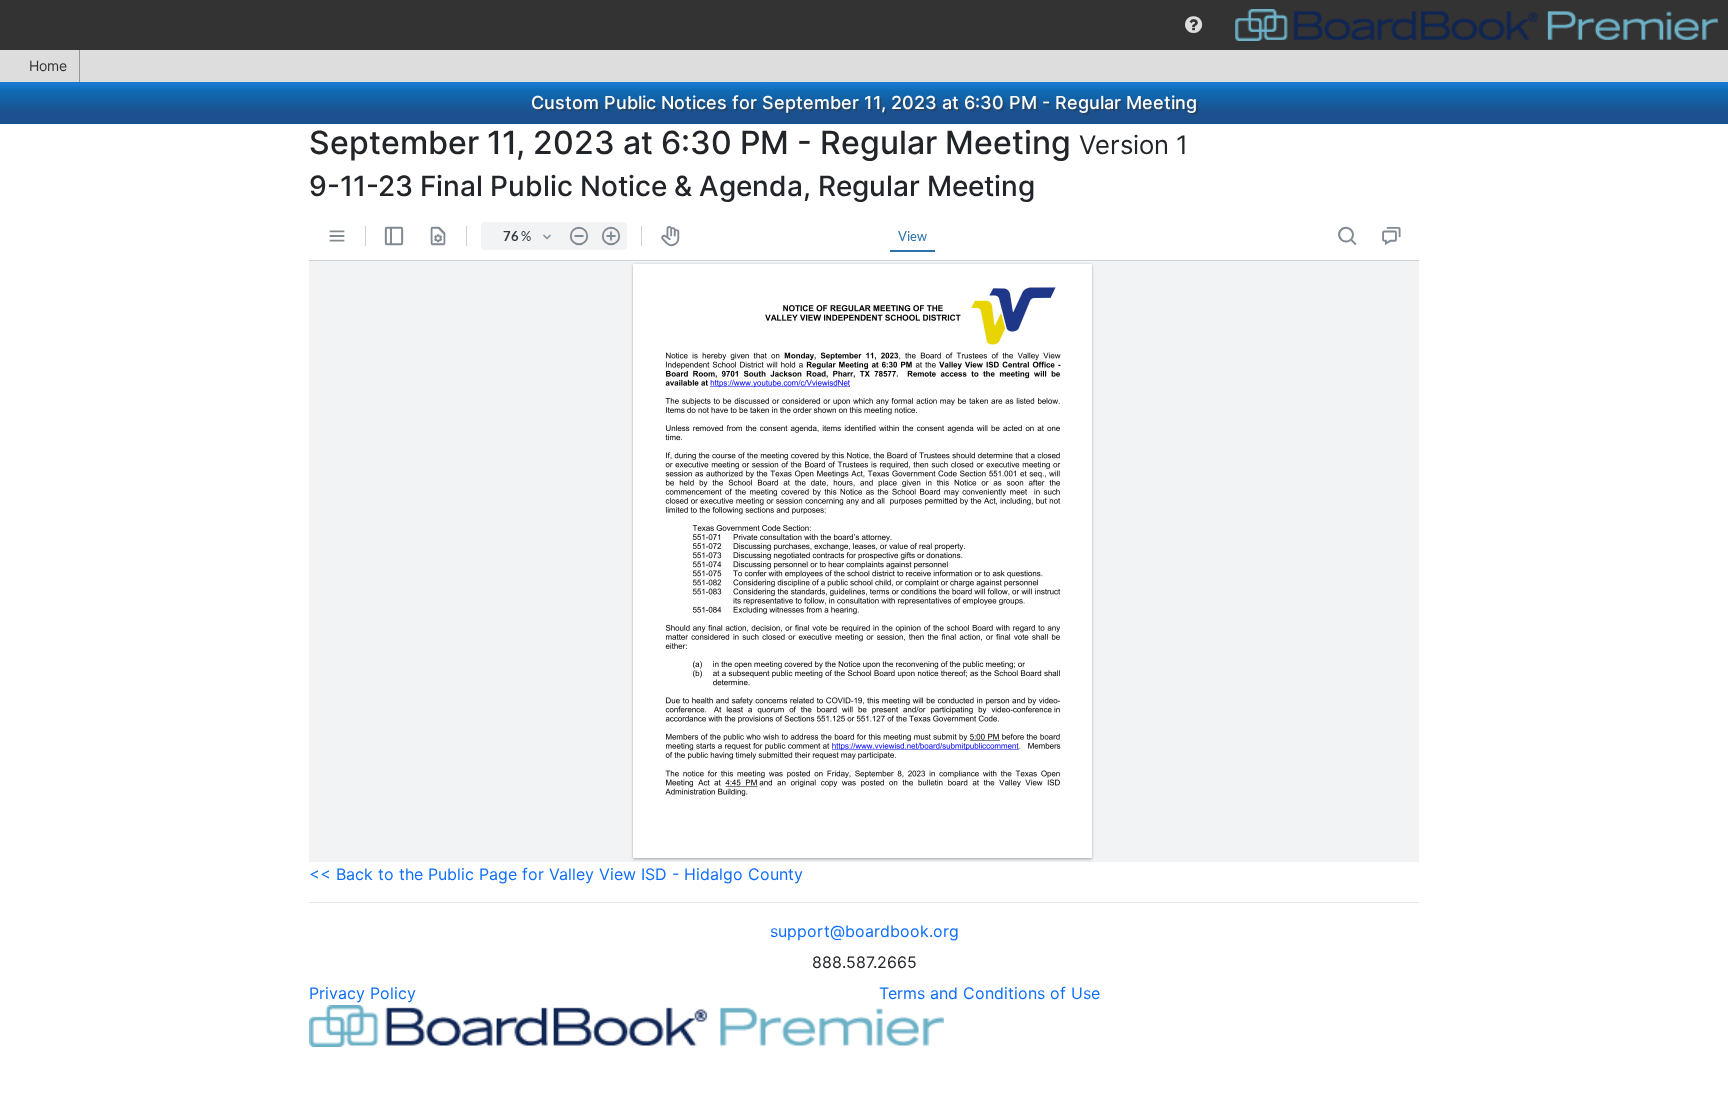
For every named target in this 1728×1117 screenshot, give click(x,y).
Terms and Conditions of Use (989, 993)
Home (48, 65)
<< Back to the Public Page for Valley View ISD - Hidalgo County (556, 874)
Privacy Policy (362, 993)
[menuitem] (1193, 25)
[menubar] (864, 25)
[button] (1193, 25)
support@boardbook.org (864, 931)
